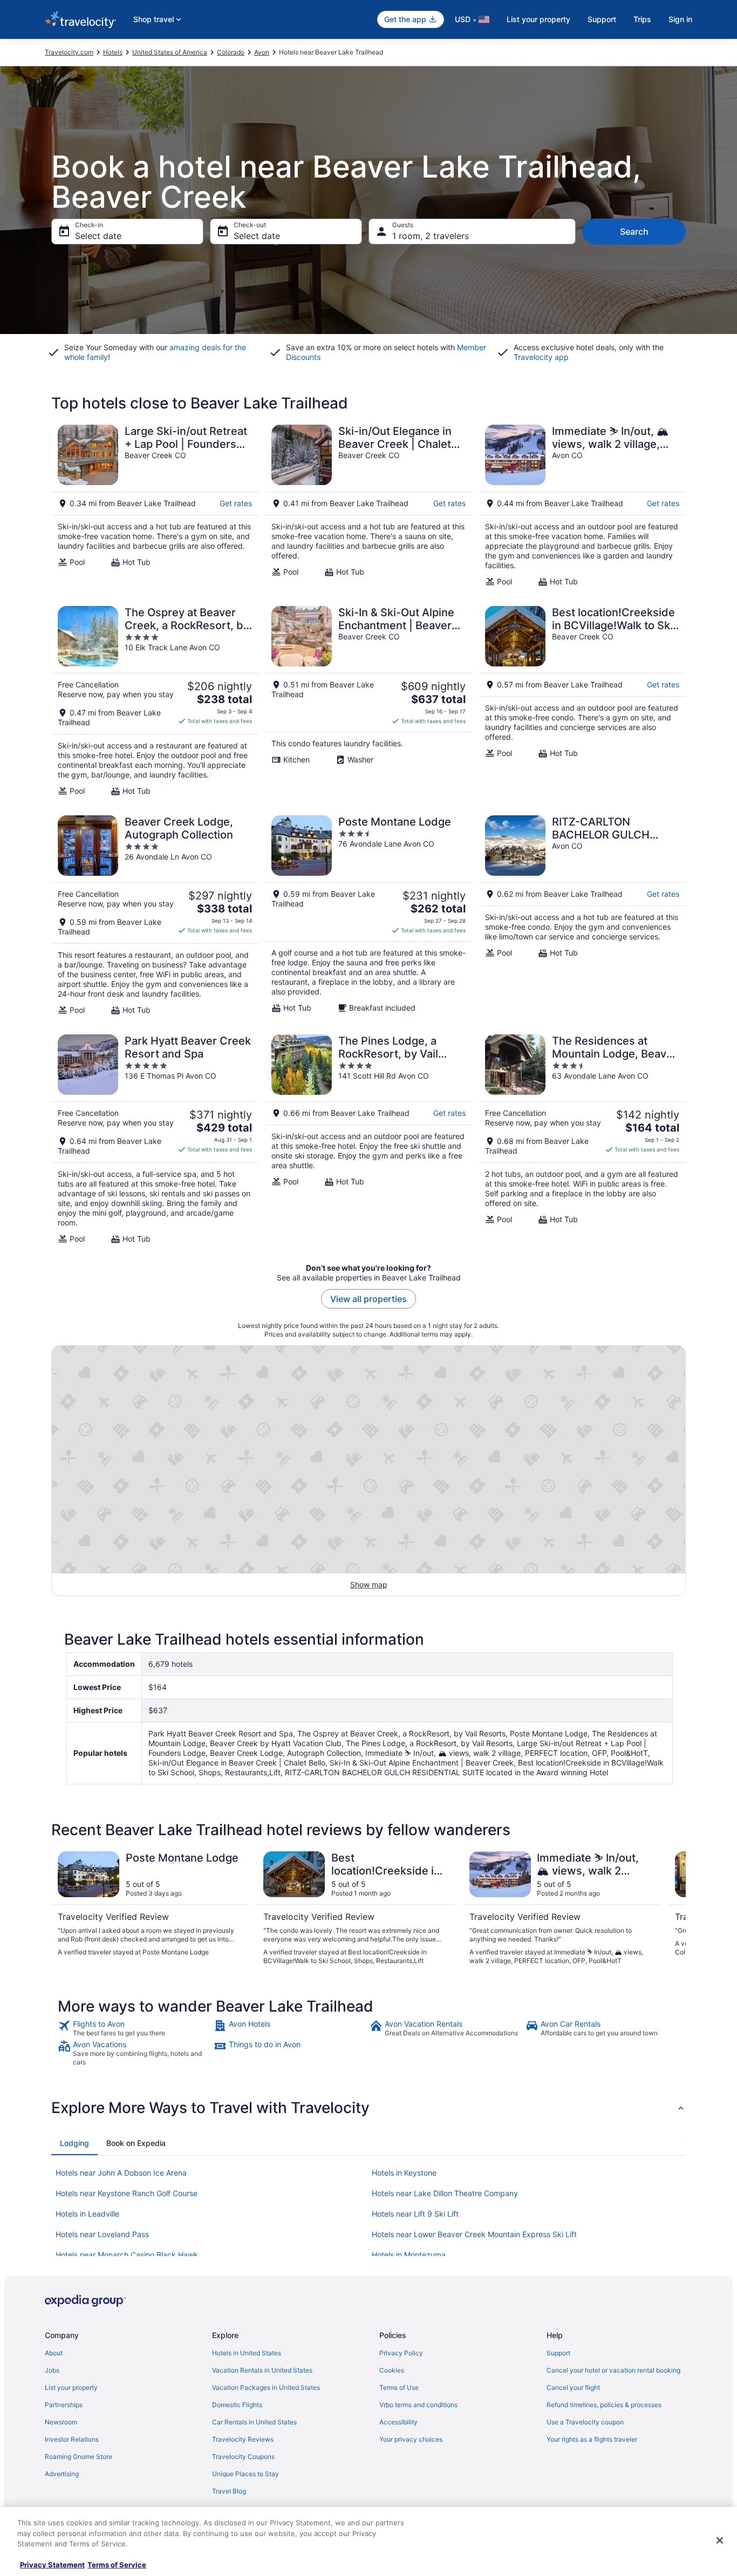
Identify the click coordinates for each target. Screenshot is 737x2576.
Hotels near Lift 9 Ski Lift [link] (415, 2214)
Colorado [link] (231, 52)
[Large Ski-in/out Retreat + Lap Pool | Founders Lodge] (155, 506)
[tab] (74, 2143)
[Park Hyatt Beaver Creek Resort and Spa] (155, 1139)
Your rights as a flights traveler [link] (592, 2439)
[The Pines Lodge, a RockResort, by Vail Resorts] (368, 1139)
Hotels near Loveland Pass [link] (102, 2234)
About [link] (54, 2353)
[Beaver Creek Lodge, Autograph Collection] (155, 915)
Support (602, 19)
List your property (538, 19)
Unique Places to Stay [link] (245, 2474)
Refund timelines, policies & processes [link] (604, 2405)
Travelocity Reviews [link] (243, 2439)
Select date (98, 236)
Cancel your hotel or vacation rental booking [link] (613, 2370)
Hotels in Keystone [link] (404, 2173)
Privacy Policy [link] (401, 2353)
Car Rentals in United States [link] (254, 2422)
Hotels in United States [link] (247, 2353)
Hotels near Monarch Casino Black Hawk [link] (127, 2255)
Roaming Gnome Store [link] (79, 2456)
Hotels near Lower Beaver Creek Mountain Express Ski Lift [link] (474, 2234)
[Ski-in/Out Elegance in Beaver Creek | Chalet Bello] (368, 506)
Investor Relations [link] (72, 2439)
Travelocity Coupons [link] (243, 2456)
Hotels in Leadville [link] (87, 2214)
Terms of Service (117, 2565)
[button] (368, 2108)
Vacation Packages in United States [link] (266, 2387)
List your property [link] (71, 2387)
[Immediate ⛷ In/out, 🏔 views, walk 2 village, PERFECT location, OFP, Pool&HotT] (582, 506)
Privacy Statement (52, 2565)
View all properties (368, 1299)
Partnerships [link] (64, 2405)
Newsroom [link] (61, 2422)
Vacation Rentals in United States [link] (262, 2370)
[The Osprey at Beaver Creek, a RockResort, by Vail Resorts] (155, 701)
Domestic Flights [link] (237, 2405)
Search (634, 231)
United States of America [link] (170, 52)
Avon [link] (262, 52)
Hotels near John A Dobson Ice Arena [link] (121, 2173)
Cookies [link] (392, 2370)
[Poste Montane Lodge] (368, 915)
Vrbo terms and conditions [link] (418, 2405)
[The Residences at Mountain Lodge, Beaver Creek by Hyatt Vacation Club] (582, 1139)
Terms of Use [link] (399, 2387)
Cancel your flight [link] (573, 2387)
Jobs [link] (52, 2370)
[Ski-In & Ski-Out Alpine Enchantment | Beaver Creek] (368, 701)
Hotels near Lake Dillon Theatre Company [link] (445, 2193)
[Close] (720, 2540)
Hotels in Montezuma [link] (409, 2255)
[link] (135, 2028)
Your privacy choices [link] (411, 2439)
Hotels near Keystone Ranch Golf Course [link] (127, 2193)
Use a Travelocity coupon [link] (585, 2422)
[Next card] (673, 1909)
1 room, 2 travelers (431, 236)
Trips (642, 19)
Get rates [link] (236, 503)
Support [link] (558, 2353)
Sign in (680, 19)
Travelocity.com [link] (69, 52)
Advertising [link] (62, 2474)
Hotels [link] (113, 52)
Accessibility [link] (398, 2422)
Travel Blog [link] (229, 2491)
